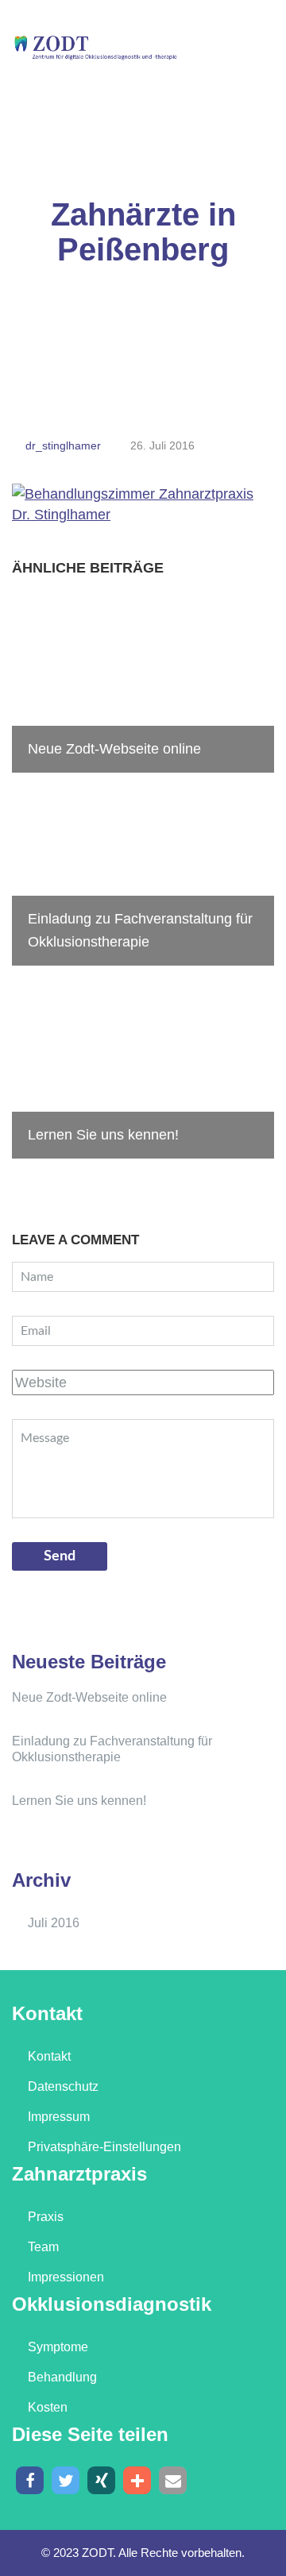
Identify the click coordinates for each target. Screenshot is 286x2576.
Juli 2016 (54, 1923)
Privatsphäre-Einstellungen (104, 2147)
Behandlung (62, 2377)
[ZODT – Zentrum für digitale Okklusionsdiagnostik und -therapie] (95, 46)
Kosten (48, 2407)
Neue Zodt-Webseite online (89, 1697)
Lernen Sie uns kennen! (79, 1801)
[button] (30, 2480)
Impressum (59, 2117)
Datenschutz (63, 2086)
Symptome (58, 2347)
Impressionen (66, 2277)
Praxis (46, 2217)
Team (43, 2247)
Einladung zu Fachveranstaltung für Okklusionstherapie (112, 1749)
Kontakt (49, 2056)
